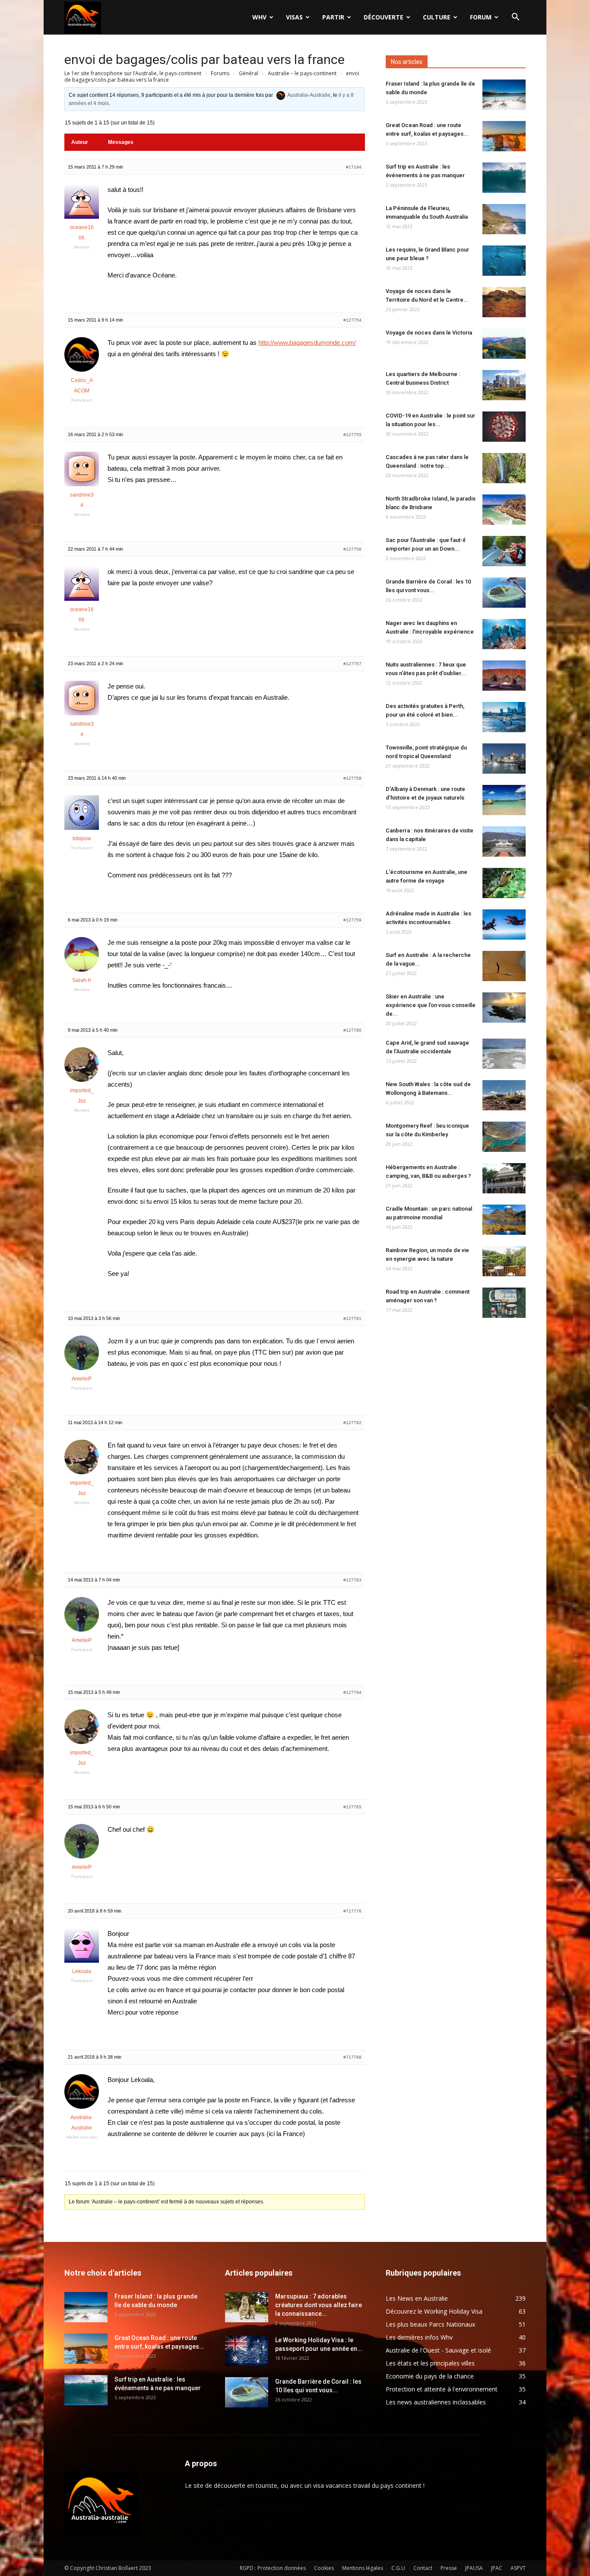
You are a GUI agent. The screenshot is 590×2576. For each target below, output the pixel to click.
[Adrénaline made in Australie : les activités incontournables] (504, 925)
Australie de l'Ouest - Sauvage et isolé (438, 2350)
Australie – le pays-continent (302, 73)
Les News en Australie (417, 2298)
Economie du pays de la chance (430, 2376)
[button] (515, 18)
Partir (333, 17)
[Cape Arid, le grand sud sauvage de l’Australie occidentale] (504, 1054)
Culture (437, 17)
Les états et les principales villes (430, 2363)
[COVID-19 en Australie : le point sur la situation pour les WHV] (504, 427)
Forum (481, 17)
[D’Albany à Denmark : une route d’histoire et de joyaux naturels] (504, 800)
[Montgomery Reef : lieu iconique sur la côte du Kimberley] (504, 1137)
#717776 (352, 1911)
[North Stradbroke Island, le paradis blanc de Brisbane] (504, 510)
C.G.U (398, 2568)
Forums (220, 73)
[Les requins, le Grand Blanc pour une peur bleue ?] (504, 261)
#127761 (352, 1318)
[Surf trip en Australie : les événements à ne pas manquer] (504, 178)
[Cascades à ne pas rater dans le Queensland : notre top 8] (504, 468)
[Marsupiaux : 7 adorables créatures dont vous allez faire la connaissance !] (247, 2307)
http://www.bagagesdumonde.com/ (307, 343)
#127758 (352, 778)
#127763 (352, 1580)
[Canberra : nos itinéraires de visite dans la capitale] (504, 842)
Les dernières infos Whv (419, 2337)
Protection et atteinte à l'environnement (442, 2389)
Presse (449, 2568)
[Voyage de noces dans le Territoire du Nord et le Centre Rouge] (504, 302)
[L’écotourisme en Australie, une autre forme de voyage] (504, 883)
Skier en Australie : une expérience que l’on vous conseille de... (431, 1005)
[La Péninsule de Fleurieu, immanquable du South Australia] (504, 219)
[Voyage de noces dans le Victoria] (504, 344)
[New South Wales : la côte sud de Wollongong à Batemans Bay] (504, 1095)
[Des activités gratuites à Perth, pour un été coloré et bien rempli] (504, 717)
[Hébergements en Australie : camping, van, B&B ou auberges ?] (504, 1178)
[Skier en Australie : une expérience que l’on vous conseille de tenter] (504, 1007)
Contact (423, 2568)
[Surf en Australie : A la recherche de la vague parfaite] (504, 966)
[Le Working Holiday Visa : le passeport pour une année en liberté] (247, 2351)
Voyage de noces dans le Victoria (429, 333)
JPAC (497, 2568)
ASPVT (518, 2568)
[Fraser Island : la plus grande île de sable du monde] (504, 95)
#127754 (352, 320)
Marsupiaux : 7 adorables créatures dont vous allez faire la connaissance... (319, 2305)
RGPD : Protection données (273, 2568)
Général (249, 73)
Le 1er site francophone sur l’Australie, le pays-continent (133, 73)
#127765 (352, 1807)
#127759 (352, 920)
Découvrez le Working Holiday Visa (434, 2311)
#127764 (352, 1692)
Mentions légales (363, 2568)
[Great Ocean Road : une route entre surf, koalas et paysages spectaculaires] (504, 136)
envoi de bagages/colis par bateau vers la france (205, 59)
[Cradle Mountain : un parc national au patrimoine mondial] (504, 1220)
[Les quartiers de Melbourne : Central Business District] (504, 385)
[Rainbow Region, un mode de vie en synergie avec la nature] (504, 1261)
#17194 (354, 167)
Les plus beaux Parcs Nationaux (430, 2324)
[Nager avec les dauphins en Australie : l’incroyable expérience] (504, 634)
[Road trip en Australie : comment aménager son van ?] (504, 1303)
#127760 (352, 1030)
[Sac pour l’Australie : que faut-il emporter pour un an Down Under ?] (504, 551)
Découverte (384, 17)
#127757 (352, 664)
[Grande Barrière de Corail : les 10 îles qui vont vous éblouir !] (504, 593)
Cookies (324, 2568)
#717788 (352, 2057)
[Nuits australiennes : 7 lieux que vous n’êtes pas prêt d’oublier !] (504, 676)
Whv (259, 17)
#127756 (352, 549)
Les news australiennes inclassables (436, 2402)
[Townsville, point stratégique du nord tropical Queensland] (504, 759)
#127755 (352, 435)
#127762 (352, 1423)
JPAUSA (474, 2568)
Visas (294, 17)
